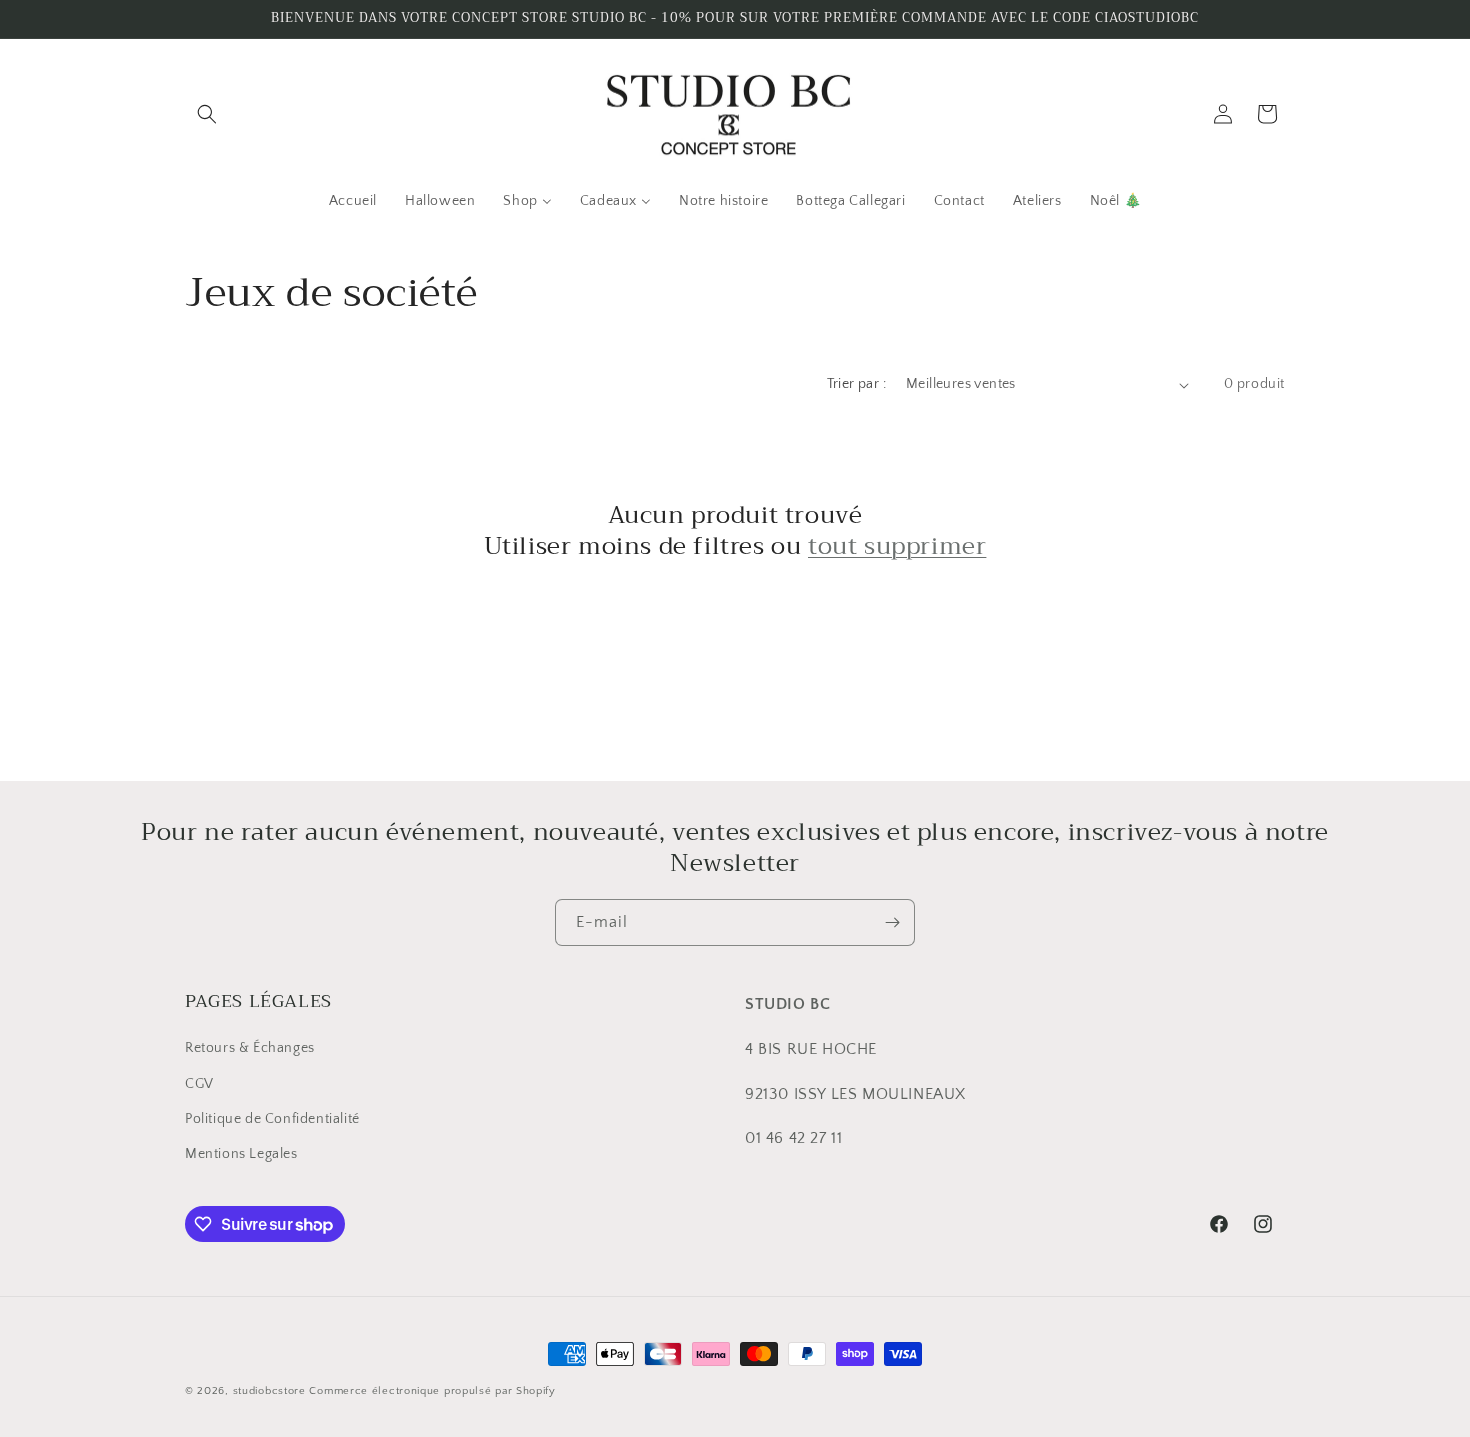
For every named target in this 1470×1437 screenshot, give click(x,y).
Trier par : (856, 384)
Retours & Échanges (250, 1048)
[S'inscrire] (892, 922)
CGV (199, 1084)
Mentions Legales (241, 1154)
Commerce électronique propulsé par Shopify (432, 1391)
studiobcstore (269, 1391)
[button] (207, 114)
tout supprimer (897, 546)
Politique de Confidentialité (272, 1119)
